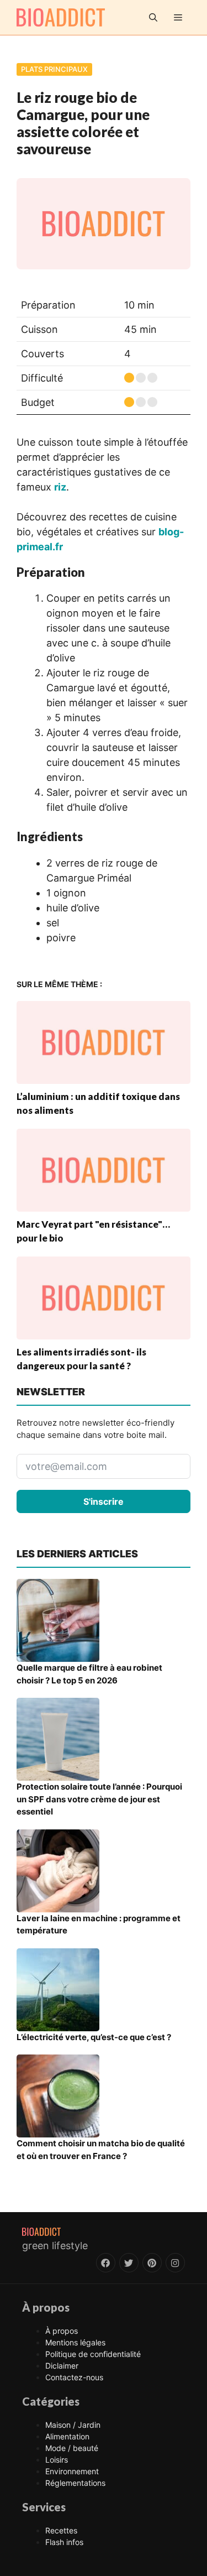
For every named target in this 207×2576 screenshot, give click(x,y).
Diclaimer (62, 2366)
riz (60, 487)
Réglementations (75, 2483)
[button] (153, 17)
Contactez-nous (74, 2377)
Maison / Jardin (73, 2425)
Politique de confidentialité (93, 2354)
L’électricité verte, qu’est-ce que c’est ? (94, 2037)
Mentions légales (75, 2342)
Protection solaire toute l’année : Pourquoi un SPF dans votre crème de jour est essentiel (99, 1799)
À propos (62, 2331)
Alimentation (67, 2436)
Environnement (72, 2471)
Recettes (61, 2530)
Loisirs (57, 2460)
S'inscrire (104, 1501)
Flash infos (64, 2542)
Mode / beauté (72, 2448)
